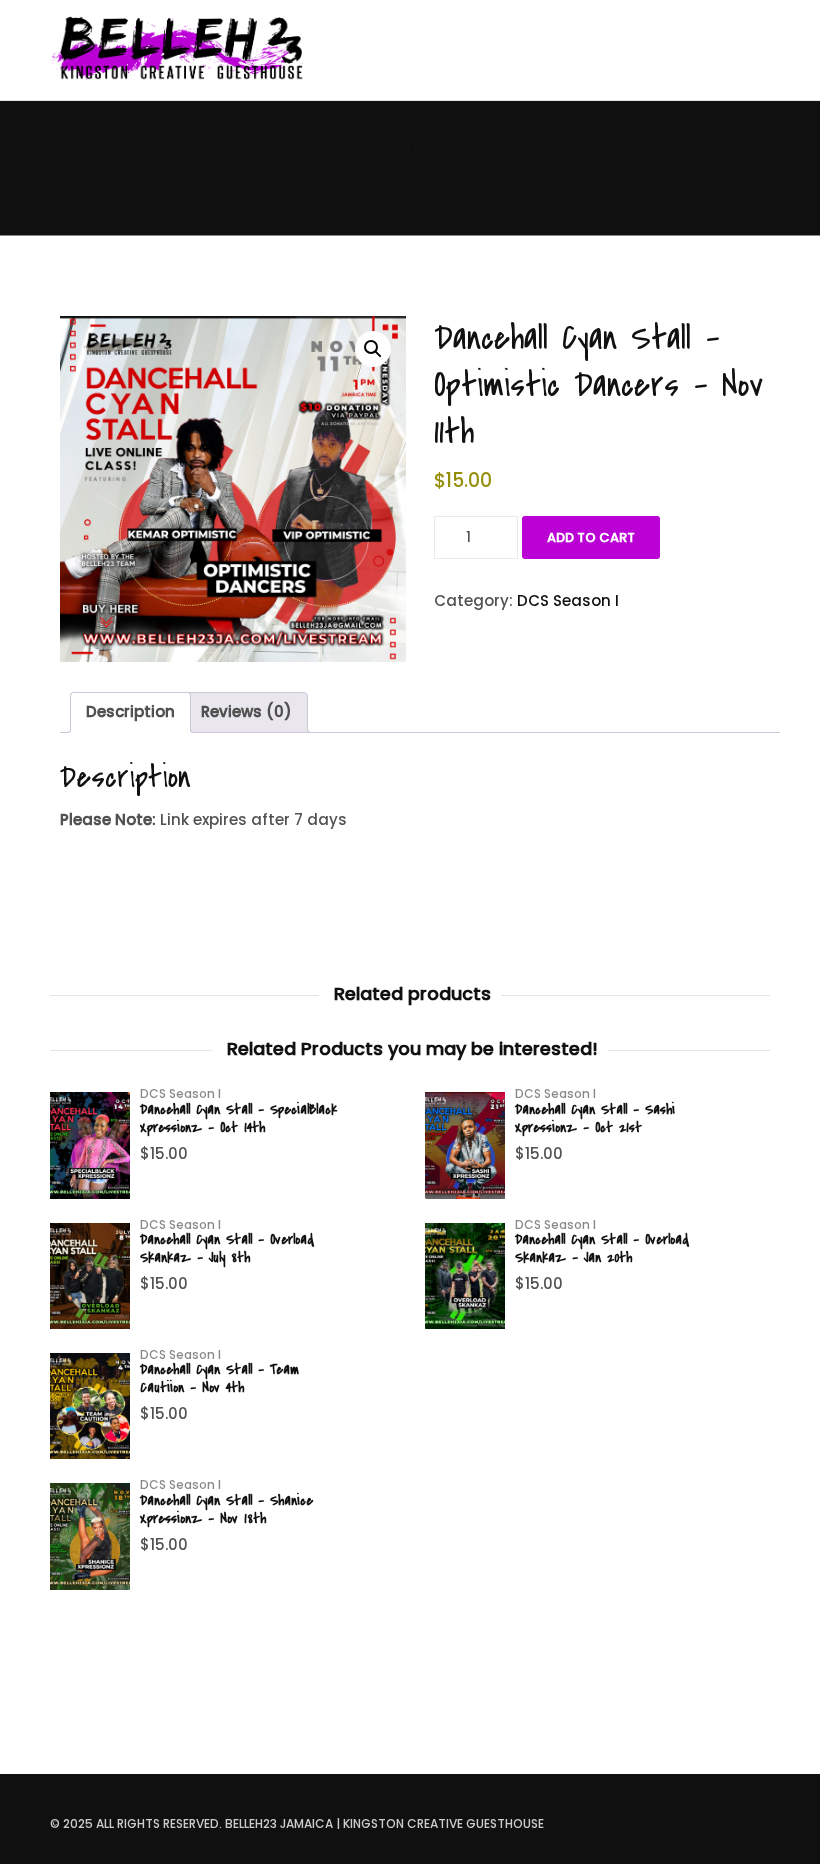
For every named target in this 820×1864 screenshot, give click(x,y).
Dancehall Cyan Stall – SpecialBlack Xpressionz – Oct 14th (238, 1118)
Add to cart (591, 537)
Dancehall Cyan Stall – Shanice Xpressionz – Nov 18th (226, 1509)
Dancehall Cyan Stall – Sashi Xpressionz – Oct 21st (595, 1118)
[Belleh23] (185, 50)
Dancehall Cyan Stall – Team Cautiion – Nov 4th (219, 1378)
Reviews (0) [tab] (246, 711)
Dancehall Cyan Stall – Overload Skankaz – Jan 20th (602, 1248)
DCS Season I (568, 600)
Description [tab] (130, 711)
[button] (373, 349)
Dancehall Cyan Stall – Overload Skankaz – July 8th (227, 1248)
